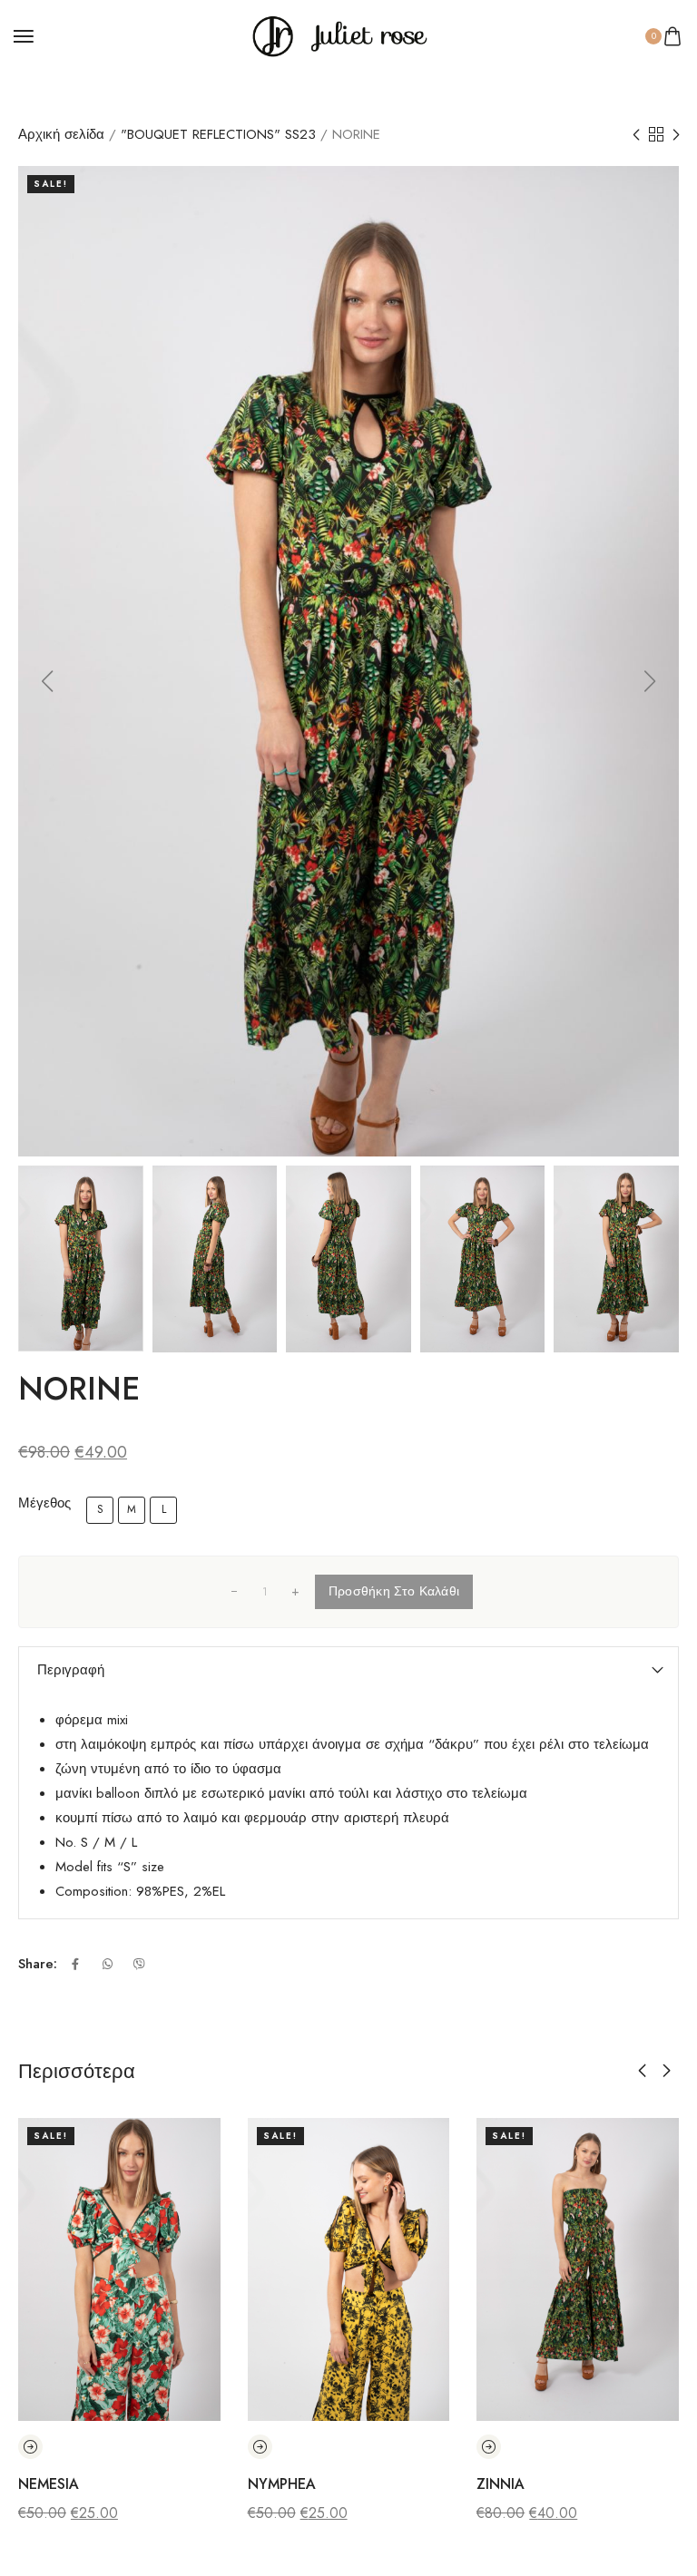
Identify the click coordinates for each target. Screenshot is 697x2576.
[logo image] (340, 34)
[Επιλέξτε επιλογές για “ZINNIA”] (489, 2447)
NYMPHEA (282, 2484)
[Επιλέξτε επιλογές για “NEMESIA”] (30, 2447)
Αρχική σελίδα (61, 134)
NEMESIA (49, 2484)
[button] (47, 681)
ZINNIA (501, 2484)
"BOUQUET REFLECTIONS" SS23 (218, 134)
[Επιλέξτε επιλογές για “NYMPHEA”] (260, 2447)
